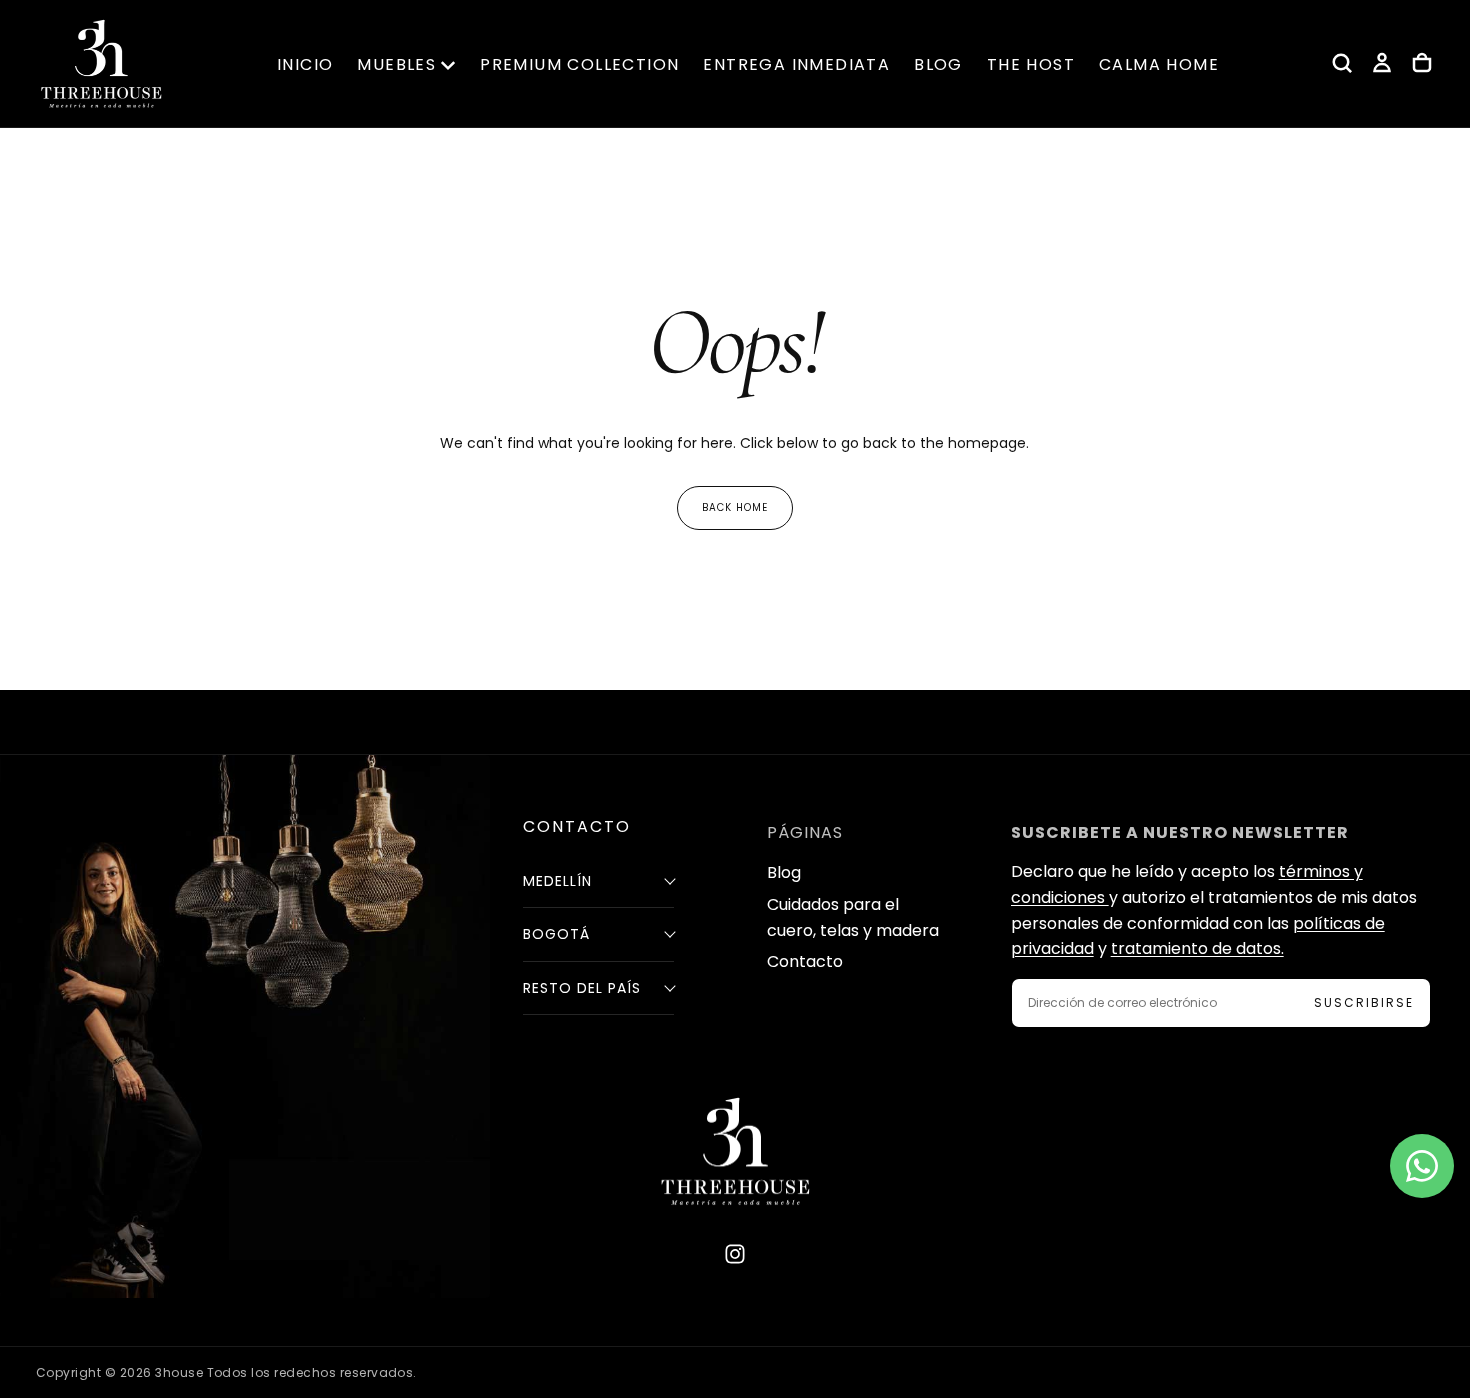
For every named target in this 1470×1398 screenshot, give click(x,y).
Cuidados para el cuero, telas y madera (853, 917)
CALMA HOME (1159, 64)
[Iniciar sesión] (1382, 63)
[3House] (735, 1151)
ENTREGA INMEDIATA (796, 64)
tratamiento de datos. (1197, 948)
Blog (784, 872)
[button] (1342, 63)
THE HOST (1031, 64)
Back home (735, 507)
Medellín (557, 881)
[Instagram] (735, 1254)
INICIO (305, 64)
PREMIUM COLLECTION (579, 64)
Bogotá (556, 934)
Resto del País (582, 988)
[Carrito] (1422, 63)
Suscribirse (1364, 1002)
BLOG (938, 64)
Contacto (805, 961)
